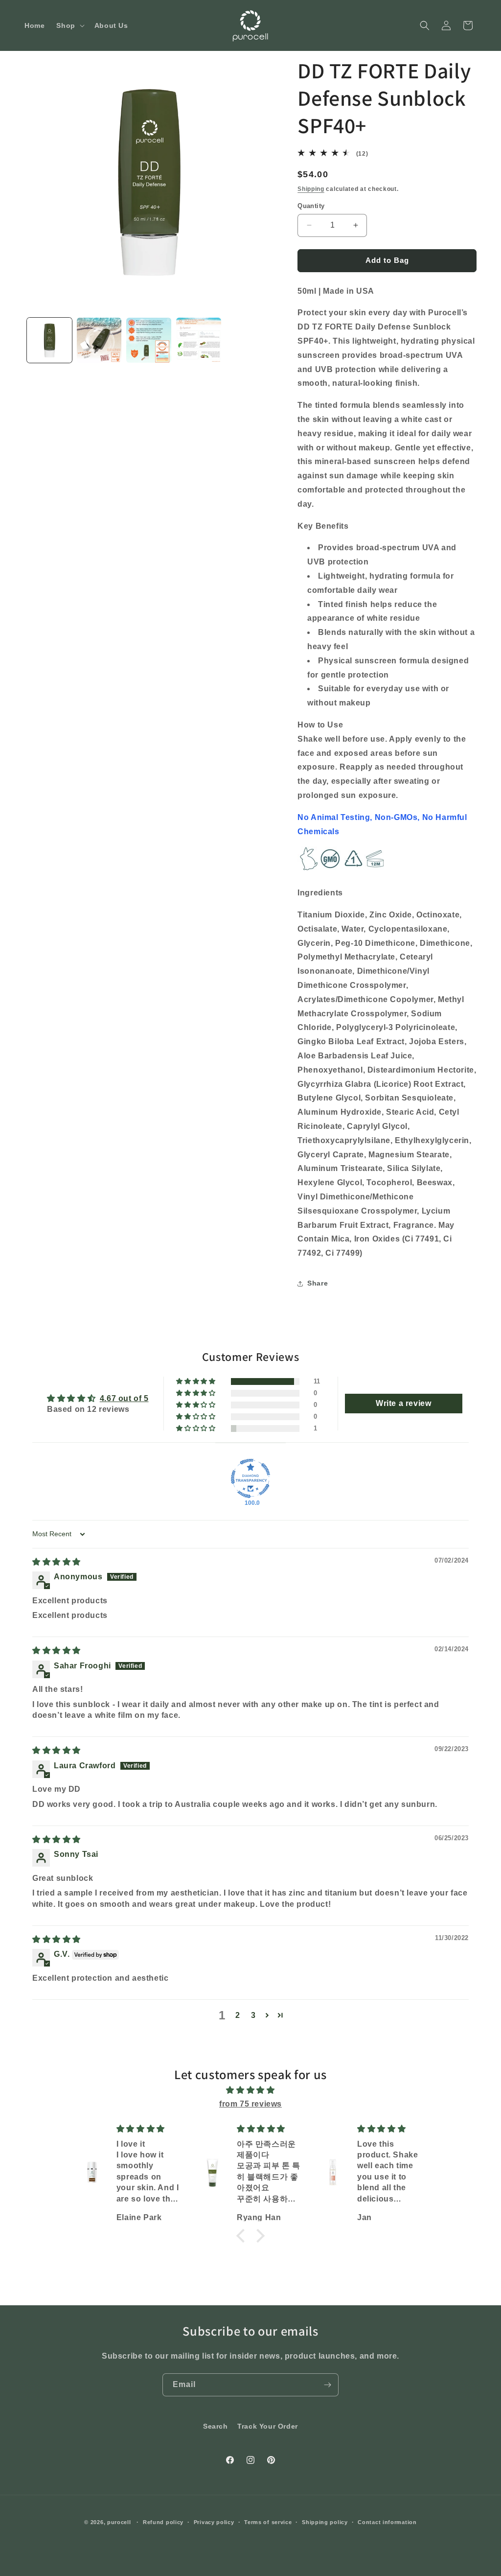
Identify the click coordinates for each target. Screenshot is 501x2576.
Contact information (387, 2522)
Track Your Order (268, 2426)
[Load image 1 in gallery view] (49, 340)
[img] (57, 1562)
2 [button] (238, 2015)
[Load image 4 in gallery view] (199, 340)
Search (216, 2426)
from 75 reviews (250, 2104)
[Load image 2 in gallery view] (99, 340)
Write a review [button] (403, 1403)
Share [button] (318, 1283)
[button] (69, 25)
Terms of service (268, 2522)
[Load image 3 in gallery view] (149, 340)
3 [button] (253, 2015)
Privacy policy (214, 2522)
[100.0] (250, 1478)
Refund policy (163, 2522)
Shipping (311, 189)
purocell (119, 2522)
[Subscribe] (327, 2385)
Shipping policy (325, 2522)
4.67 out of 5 (124, 1398)
